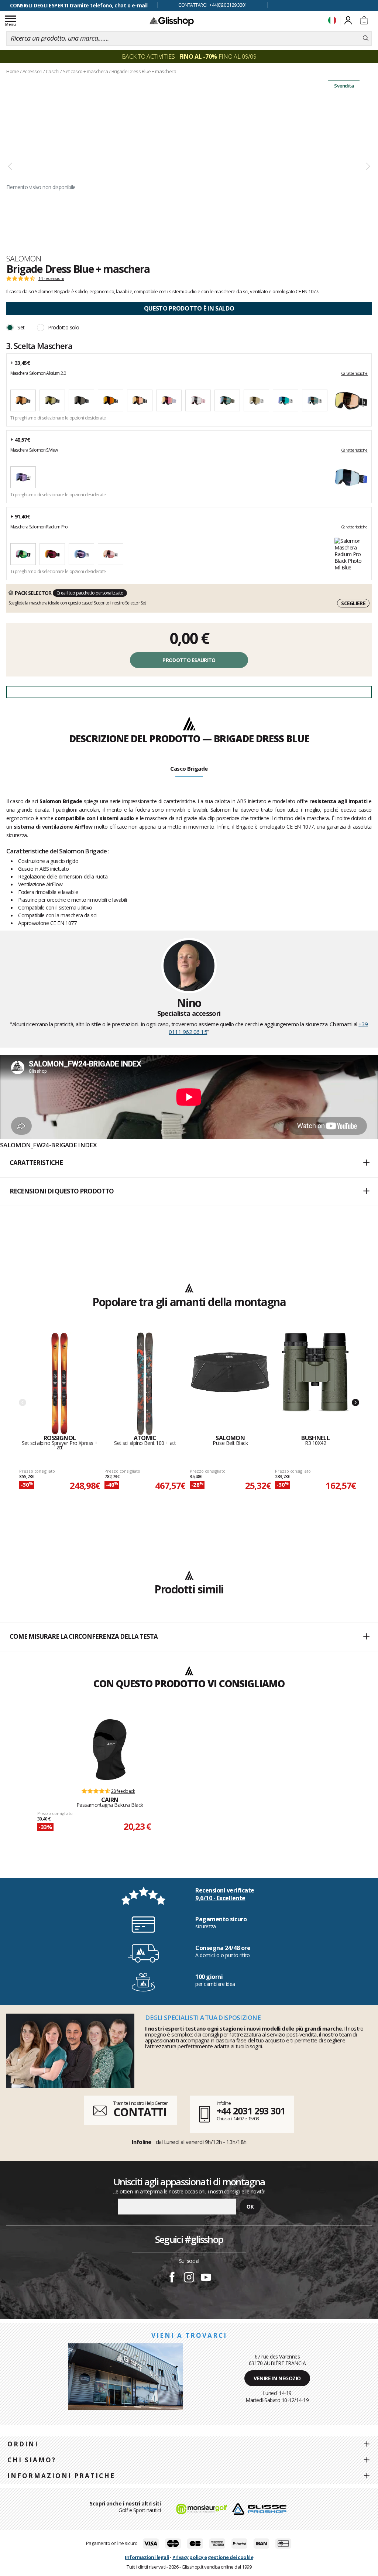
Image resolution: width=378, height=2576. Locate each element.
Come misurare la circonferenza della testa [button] (84, 1636)
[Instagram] (189, 2278)
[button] (189, 1163)
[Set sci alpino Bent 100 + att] (145, 1384)
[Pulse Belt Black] (230, 1384)
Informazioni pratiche (61, 2476)
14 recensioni (51, 278)
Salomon (24, 258)
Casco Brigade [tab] (189, 768)
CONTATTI (140, 2112)
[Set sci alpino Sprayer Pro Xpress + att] (60, 1384)
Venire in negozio (277, 2378)
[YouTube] (206, 2278)
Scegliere (353, 603)
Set (21, 327)
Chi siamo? (32, 2460)
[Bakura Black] (110, 1750)
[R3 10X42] (315, 1384)
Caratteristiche (354, 373)
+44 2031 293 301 (251, 2111)
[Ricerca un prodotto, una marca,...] (366, 38)
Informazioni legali (147, 2557)
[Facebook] (172, 2278)
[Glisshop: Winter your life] (172, 21)
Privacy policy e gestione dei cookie (213, 2557)
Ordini (23, 2444)
